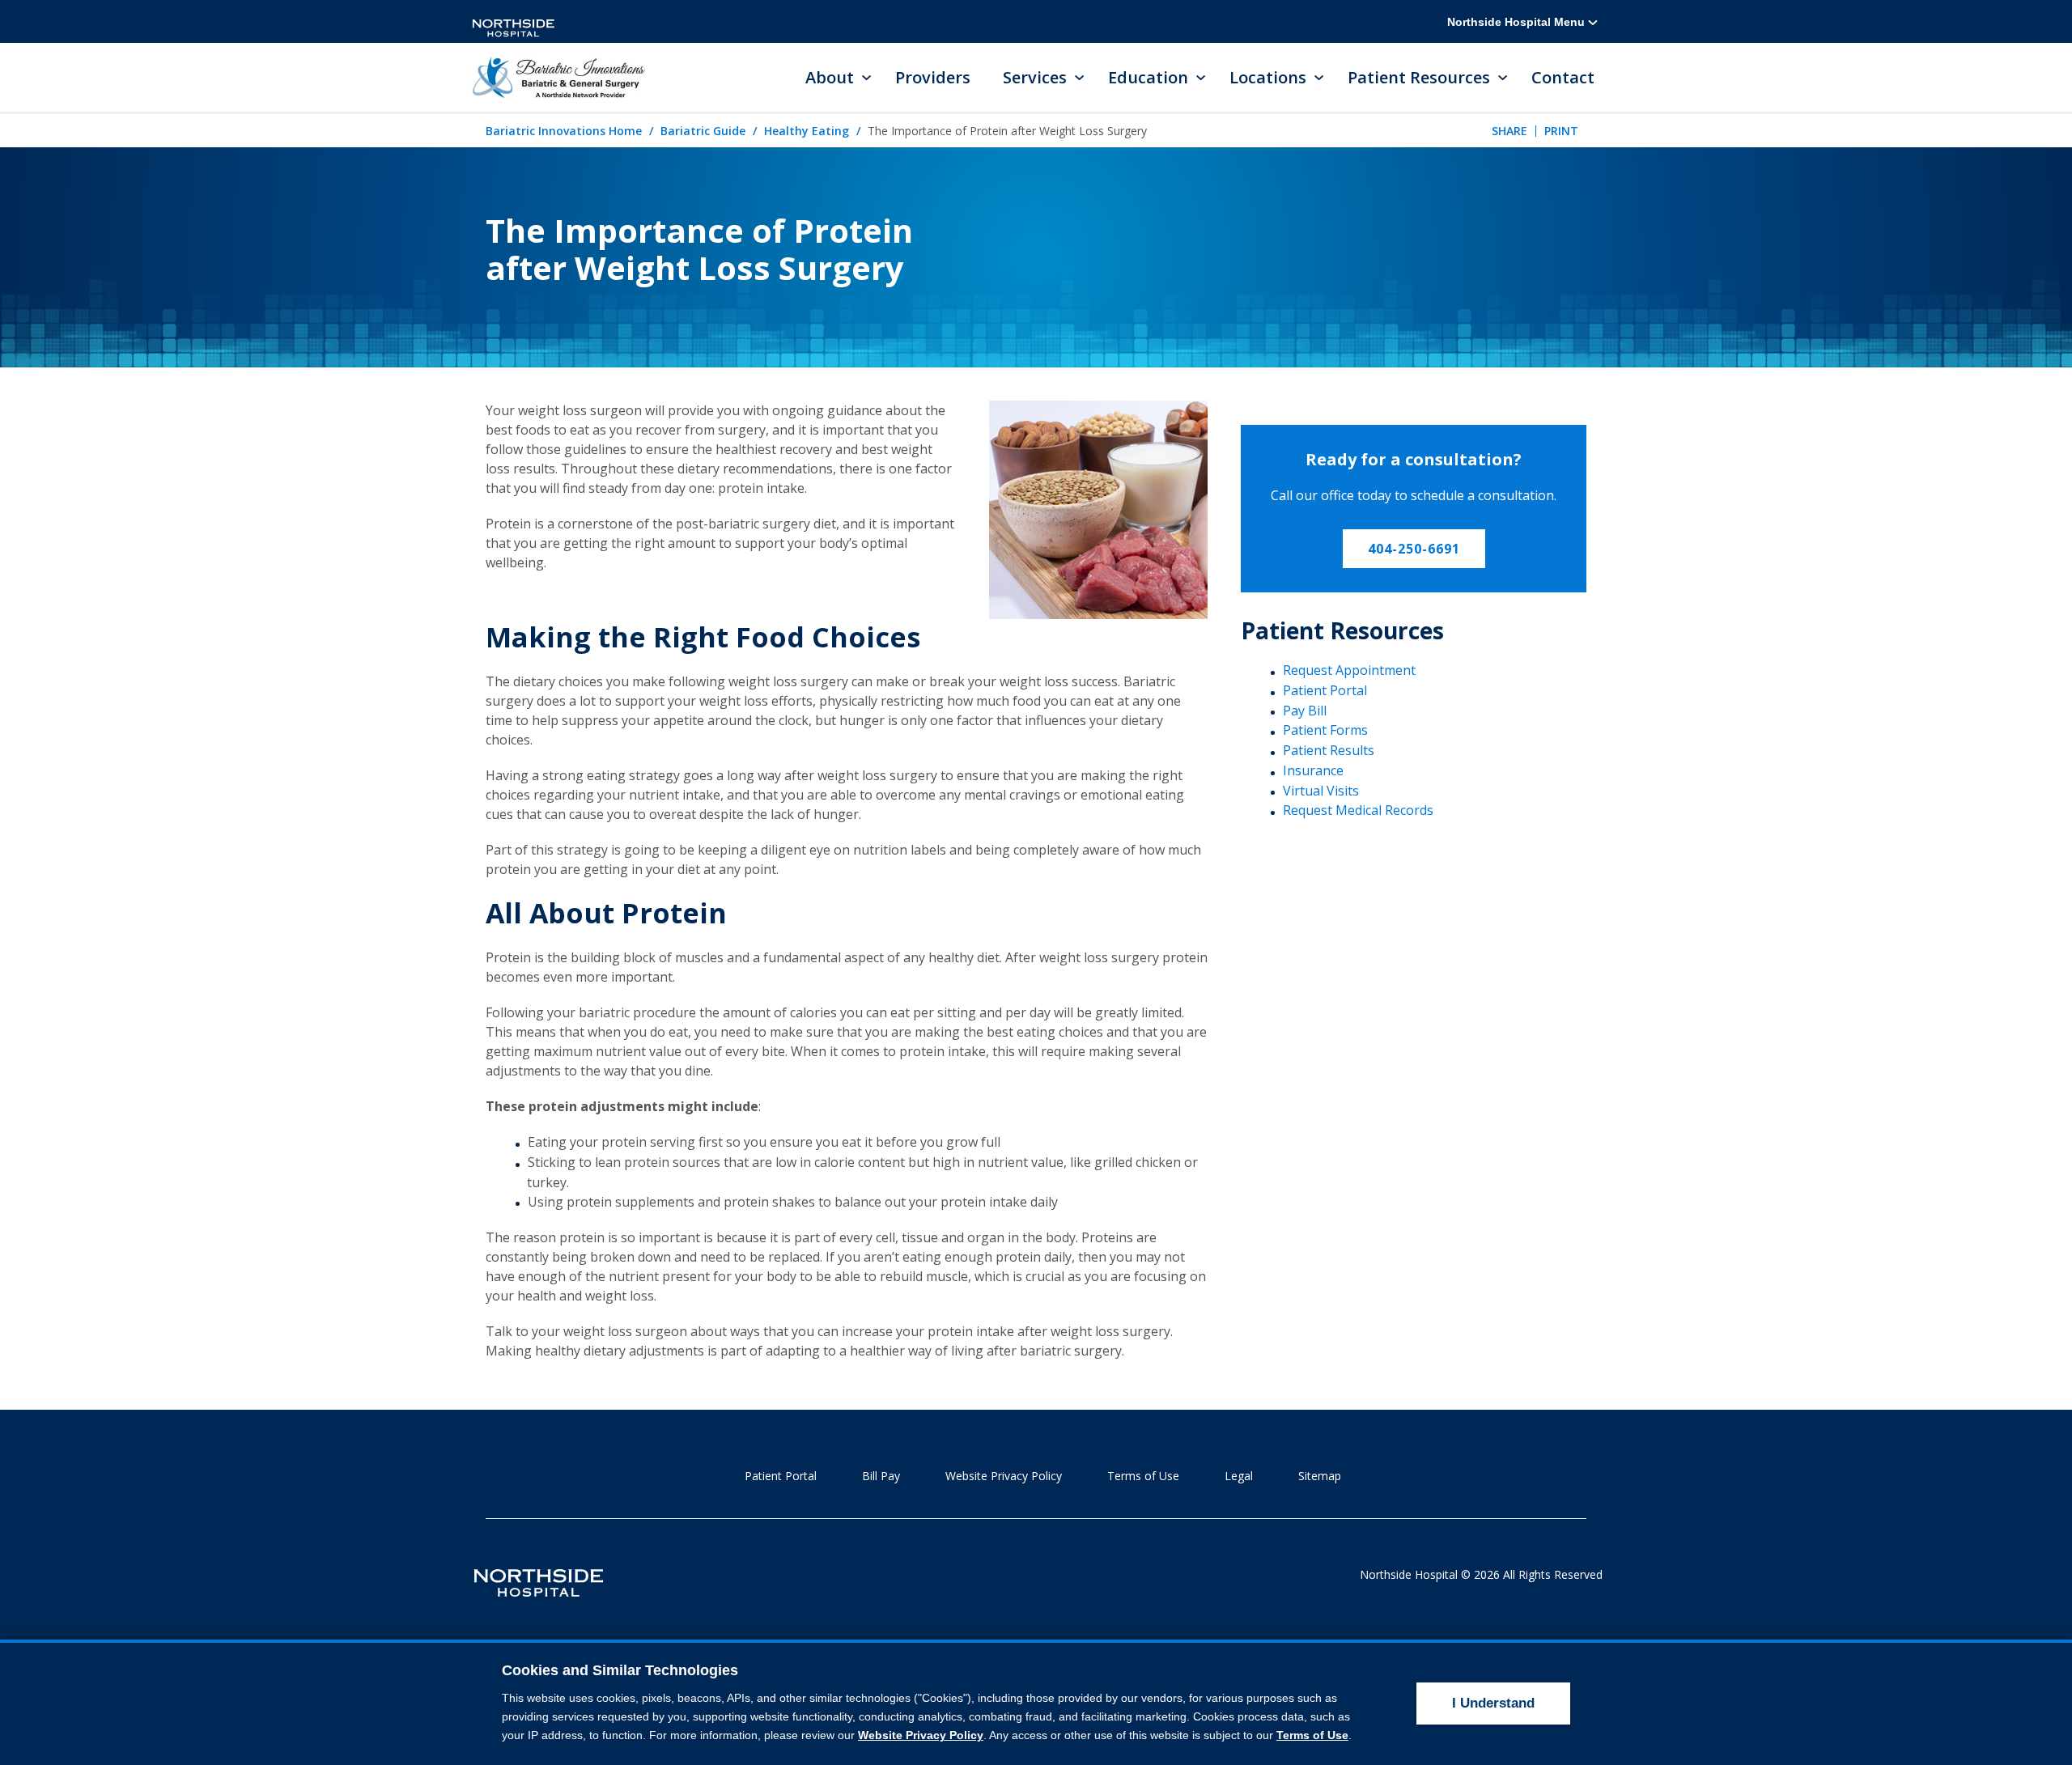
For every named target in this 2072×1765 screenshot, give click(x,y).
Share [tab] (1509, 131)
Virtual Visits (1321, 791)
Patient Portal (1325, 690)
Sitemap (1320, 1476)
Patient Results (1329, 750)
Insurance (1313, 770)
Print (1561, 131)
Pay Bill (1305, 711)
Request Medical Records (1358, 810)
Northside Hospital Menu (1518, 22)
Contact (1563, 77)
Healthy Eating (807, 131)
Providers (933, 77)
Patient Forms (1325, 730)
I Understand (1493, 1703)
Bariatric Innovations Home (564, 131)
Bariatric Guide (703, 131)
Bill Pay (881, 1476)
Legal (1239, 1476)
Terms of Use (1143, 1476)
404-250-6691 (1414, 549)
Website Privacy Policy (1004, 1476)
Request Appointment (1349, 670)
